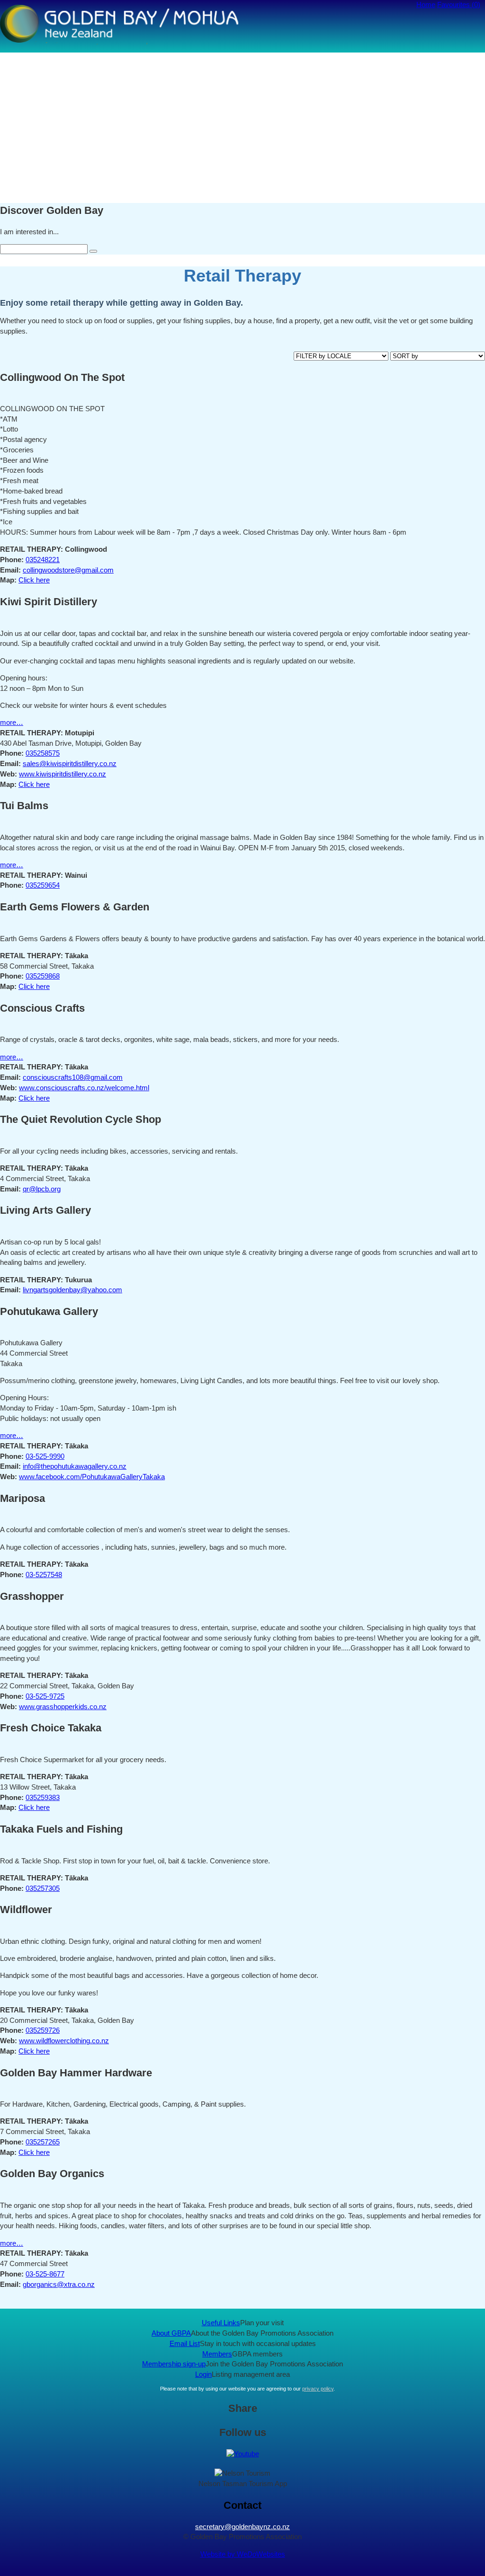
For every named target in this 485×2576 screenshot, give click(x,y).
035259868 (43, 976)
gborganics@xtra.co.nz (59, 2285)
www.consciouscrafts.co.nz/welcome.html (84, 1088)
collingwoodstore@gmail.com (68, 570)
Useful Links (221, 2323)
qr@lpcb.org (42, 1189)
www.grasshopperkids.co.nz (63, 1707)
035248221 (43, 560)
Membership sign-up (174, 2364)
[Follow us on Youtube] (243, 2454)
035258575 (43, 753)
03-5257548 (44, 1575)
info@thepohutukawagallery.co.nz (75, 1466)
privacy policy (318, 2389)
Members (217, 2354)
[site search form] (93, 251)
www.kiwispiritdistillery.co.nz (63, 774)
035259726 (43, 2030)
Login (203, 2374)
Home (426, 5)
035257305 (43, 1888)
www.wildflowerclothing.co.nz (64, 2041)
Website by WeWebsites (243, 2554)
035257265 (43, 2142)
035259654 (43, 885)
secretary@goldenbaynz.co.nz (242, 2527)
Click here (34, 580)
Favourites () (459, 5)
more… (12, 723)
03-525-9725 (45, 1696)
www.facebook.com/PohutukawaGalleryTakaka (92, 1477)
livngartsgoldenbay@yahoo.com (72, 1290)
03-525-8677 (45, 2274)
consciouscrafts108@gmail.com (73, 1077)
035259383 (43, 1798)
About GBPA (171, 2333)
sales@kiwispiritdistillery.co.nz (70, 764)
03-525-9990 (45, 1456)
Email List (185, 2344)
